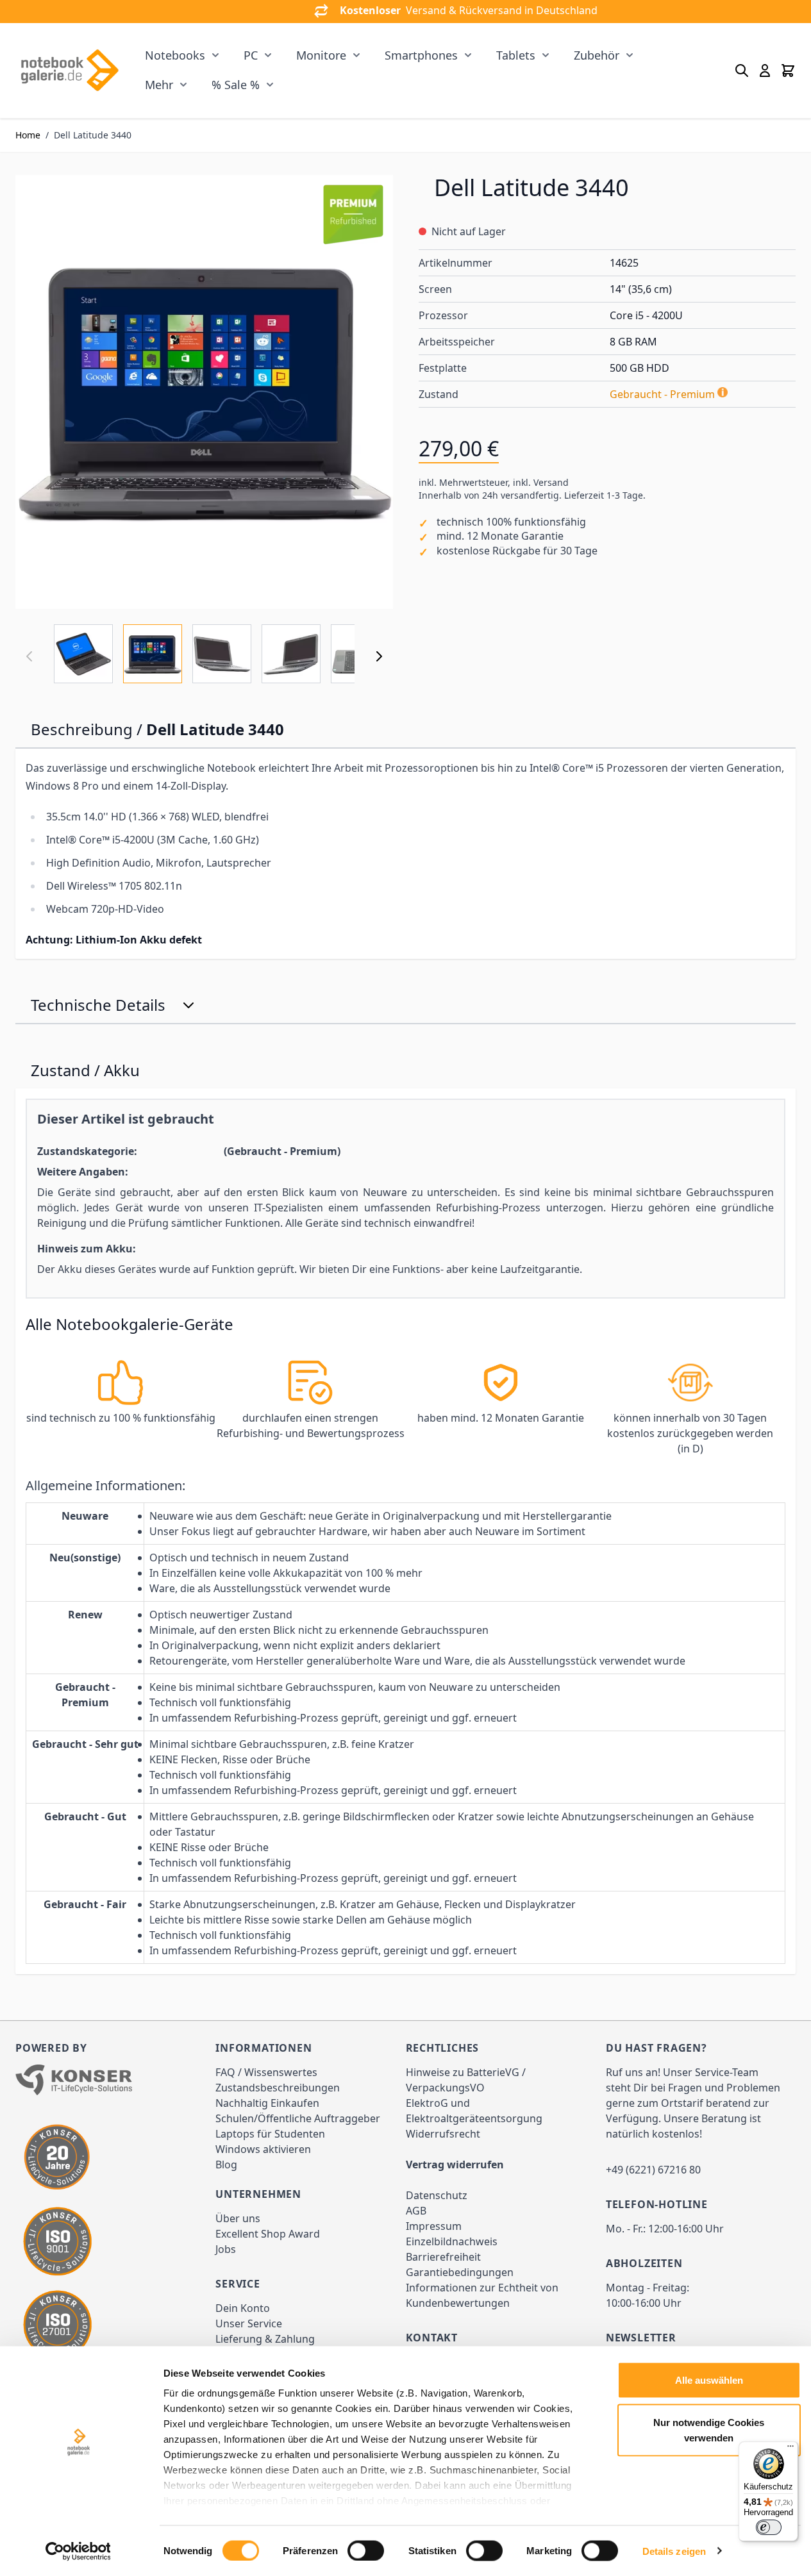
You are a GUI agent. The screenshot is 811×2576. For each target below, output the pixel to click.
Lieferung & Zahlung (265, 2339)
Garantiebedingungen (460, 2272)
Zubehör (597, 55)
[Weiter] (379, 656)
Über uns (238, 2218)
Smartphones (421, 55)
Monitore (321, 55)
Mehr (159, 85)
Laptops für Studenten (270, 2134)
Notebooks (175, 55)
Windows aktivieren (263, 2149)
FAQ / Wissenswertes (266, 2072)
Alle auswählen (709, 2380)
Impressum (434, 2226)
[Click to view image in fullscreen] (204, 392)
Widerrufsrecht (443, 2134)
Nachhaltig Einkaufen (267, 2103)
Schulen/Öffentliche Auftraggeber (298, 2118)
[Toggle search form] (742, 71)
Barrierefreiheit (443, 2257)
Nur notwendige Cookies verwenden (709, 2430)
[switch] (366, 2550)
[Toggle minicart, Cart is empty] (788, 71)
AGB (416, 2211)
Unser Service (249, 2323)
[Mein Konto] (765, 71)
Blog (226, 2165)
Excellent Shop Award (268, 2234)
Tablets (516, 55)
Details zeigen (674, 2551)
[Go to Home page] (69, 71)
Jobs (226, 2249)
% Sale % (236, 85)
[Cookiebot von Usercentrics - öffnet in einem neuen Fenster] (78, 2551)
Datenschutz (437, 2195)
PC (251, 55)
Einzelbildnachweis (452, 2241)
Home (28, 135)
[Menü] (790, 2449)
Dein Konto (243, 2308)
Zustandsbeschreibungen (278, 2088)
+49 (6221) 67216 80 (653, 2170)
